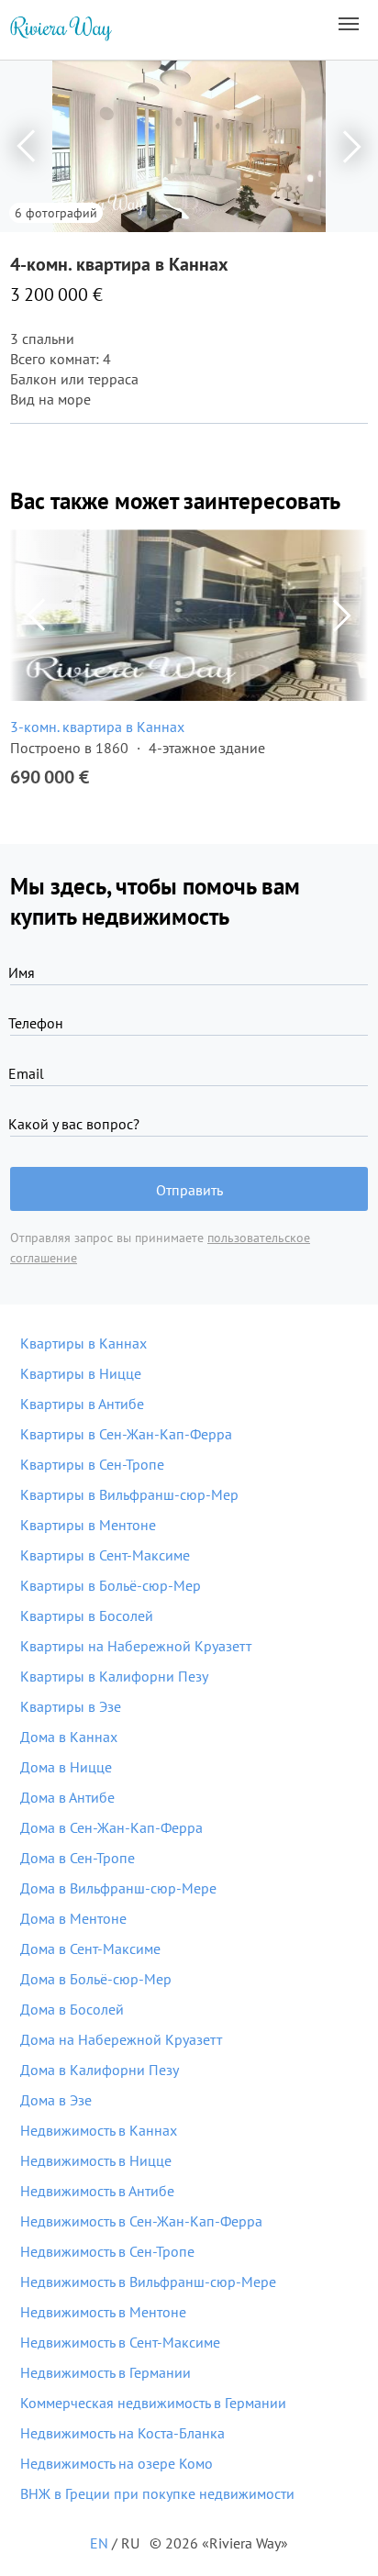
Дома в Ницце (66, 1767)
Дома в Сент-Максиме (90, 1949)
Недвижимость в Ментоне (103, 2312)
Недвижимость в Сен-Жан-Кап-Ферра (141, 2221)
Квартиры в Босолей (87, 1616)
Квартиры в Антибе (82, 1404)
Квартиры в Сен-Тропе (92, 1464)
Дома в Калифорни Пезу (100, 2070)
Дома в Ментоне (73, 1918)
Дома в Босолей (72, 2009)
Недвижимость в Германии (106, 2372)
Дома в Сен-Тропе (78, 1858)
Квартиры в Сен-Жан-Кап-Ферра (126, 1434)
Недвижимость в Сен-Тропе (107, 2251)
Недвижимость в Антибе (97, 2191)
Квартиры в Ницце (81, 1373)
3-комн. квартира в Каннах (97, 727)
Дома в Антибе (67, 1797)
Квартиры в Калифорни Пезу (114, 1676)
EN (99, 2543)
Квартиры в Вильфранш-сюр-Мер (129, 1494)
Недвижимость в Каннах (99, 2130)
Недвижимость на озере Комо (117, 2463)
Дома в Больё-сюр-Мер (96, 1979)
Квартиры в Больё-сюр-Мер (111, 1585)
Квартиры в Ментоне (88, 1525)
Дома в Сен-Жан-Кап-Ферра (111, 1827)
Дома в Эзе (56, 2100)
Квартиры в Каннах (83, 1343)
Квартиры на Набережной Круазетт (136, 1646)
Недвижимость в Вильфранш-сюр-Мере (148, 2282)
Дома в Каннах (69, 1737)
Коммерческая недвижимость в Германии (153, 2403)
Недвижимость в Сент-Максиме (120, 2342)
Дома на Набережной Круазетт (121, 2039)
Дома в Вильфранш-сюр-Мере (118, 1888)
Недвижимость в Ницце (96, 2160)
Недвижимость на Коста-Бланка (122, 2433)
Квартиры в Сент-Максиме (105, 1555)
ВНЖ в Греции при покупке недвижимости (157, 2493)
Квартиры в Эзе (71, 1706)
